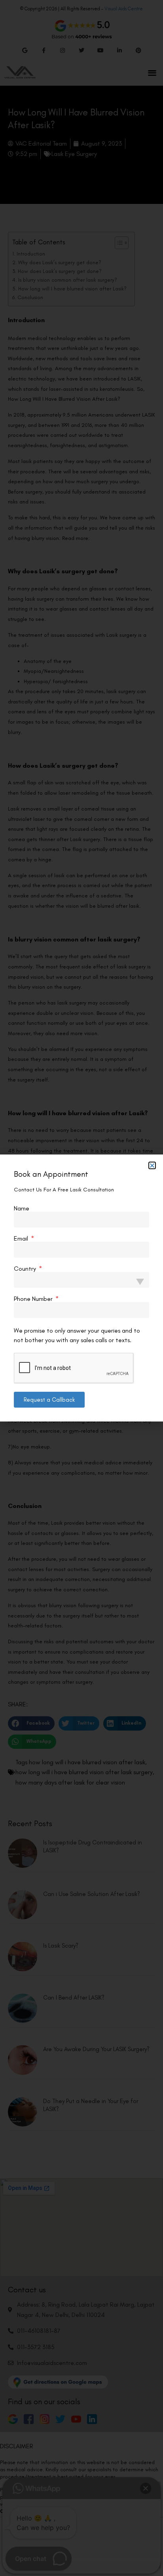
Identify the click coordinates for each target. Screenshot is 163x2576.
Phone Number (34, 1299)
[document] (81, 1288)
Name (22, 1208)
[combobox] (81, 1280)
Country (26, 1269)
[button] (152, 1165)
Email (22, 1239)
